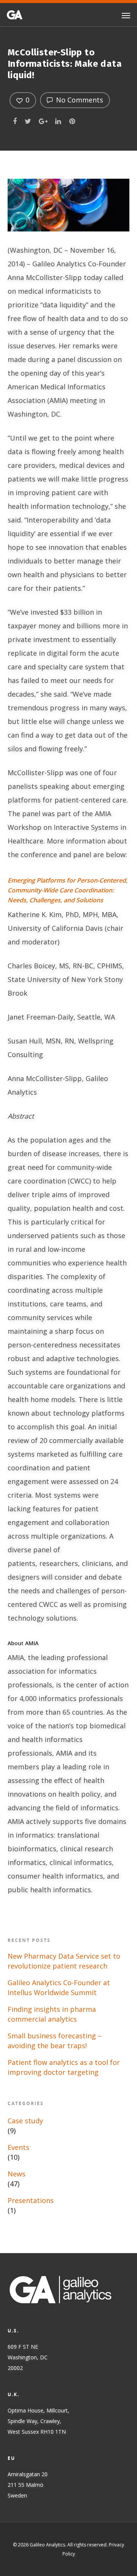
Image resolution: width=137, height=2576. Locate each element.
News (17, 2174)
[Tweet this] (28, 120)
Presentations (31, 2200)
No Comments (79, 100)
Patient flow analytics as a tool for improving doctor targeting (64, 2067)
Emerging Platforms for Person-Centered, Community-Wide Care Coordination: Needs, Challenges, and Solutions (68, 890)
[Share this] (15, 120)
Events (18, 2147)
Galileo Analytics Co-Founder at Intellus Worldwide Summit (59, 1987)
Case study (25, 2121)
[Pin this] (73, 120)
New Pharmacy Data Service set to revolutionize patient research (64, 1961)
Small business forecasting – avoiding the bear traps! (55, 2041)
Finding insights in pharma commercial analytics (52, 2014)
